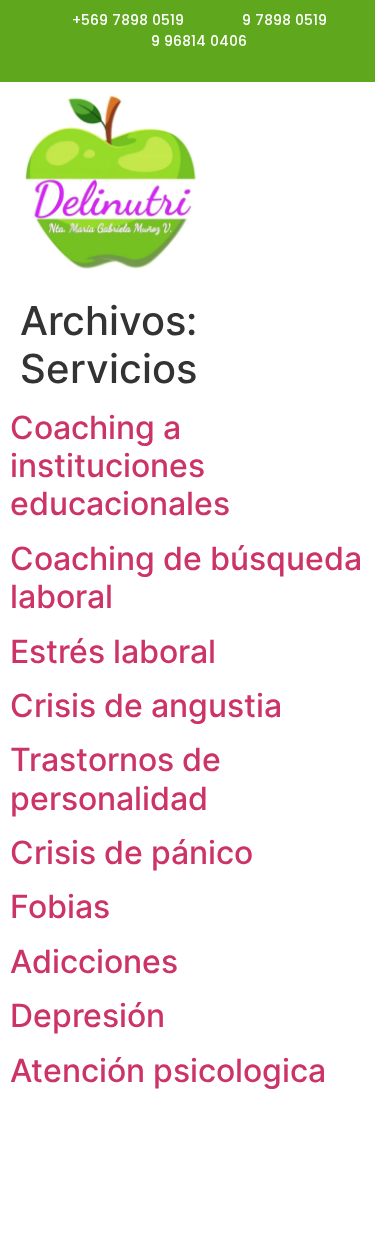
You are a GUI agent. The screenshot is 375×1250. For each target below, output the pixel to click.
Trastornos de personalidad (115, 778)
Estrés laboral (113, 651)
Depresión (87, 1015)
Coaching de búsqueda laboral (186, 577)
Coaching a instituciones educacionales (120, 466)
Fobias (60, 906)
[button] (300, 185)
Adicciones (94, 961)
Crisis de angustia (146, 705)
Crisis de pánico (131, 852)
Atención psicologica (168, 1070)
